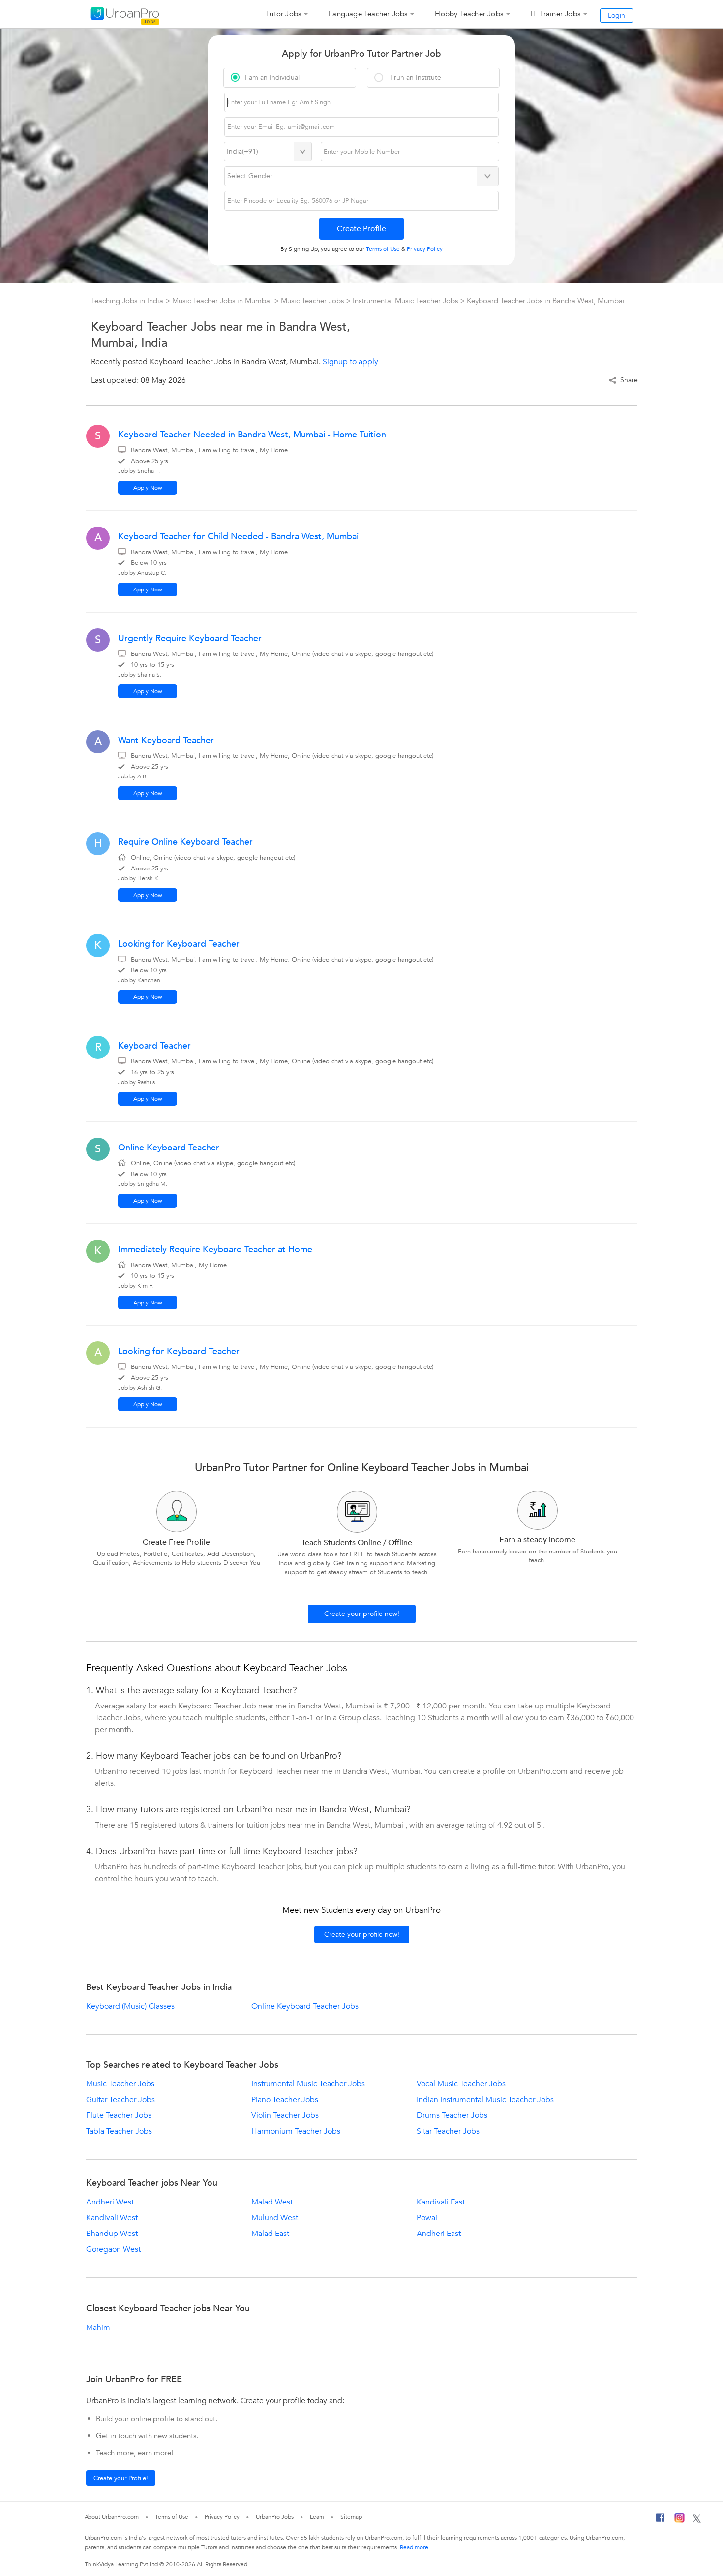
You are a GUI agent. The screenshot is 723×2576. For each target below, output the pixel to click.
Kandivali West (112, 2218)
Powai (427, 2218)
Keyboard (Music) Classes (130, 2006)
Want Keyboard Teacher (166, 740)
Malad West (272, 2202)
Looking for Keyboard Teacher (179, 944)
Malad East (270, 2234)
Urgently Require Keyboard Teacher (190, 638)
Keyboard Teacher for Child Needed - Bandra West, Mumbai (238, 537)
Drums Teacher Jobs (452, 2115)
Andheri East (439, 2234)
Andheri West (110, 2202)
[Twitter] (697, 2519)
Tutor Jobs (283, 14)
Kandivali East (441, 2202)
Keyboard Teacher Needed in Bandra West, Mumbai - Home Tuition (252, 435)
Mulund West (275, 2218)
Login (617, 16)
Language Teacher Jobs (368, 14)
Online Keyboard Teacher (169, 1148)
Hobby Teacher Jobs (469, 14)
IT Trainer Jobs (556, 14)
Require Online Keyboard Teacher (185, 842)
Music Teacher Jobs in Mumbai (223, 301)
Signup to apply (350, 362)
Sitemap (351, 2517)
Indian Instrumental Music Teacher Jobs (485, 2100)
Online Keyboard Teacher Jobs (305, 2006)
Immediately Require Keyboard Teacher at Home (215, 1250)
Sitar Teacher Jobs (448, 2131)
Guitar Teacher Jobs (120, 2100)
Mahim (98, 2328)
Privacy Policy (222, 2517)
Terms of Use (172, 2517)
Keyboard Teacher (154, 1046)
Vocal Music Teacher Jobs (461, 2084)
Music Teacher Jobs (313, 301)
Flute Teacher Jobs (119, 2115)
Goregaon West (113, 2249)
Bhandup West (112, 2234)
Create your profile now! (362, 1614)
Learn (317, 2517)
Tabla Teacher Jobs (119, 2131)
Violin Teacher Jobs (285, 2115)
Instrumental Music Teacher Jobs (405, 301)
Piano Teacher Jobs (285, 2100)
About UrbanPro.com (112, 2517)
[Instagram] (679, 2519)
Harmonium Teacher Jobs (296, 2131)
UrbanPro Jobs (275, 2517)
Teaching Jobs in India (128, 301)
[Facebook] (661, 2520)
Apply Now (148, 488)
